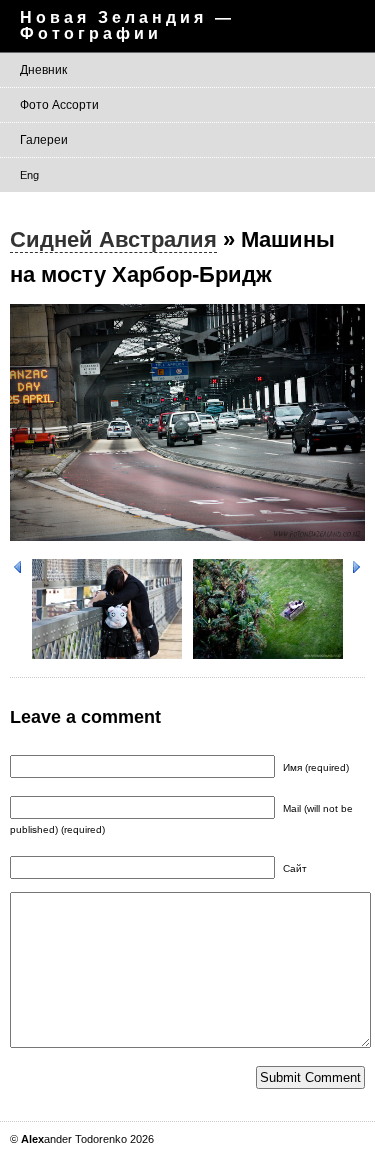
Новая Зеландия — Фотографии (127, 25)
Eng (29, 175)
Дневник (43, 70)
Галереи (44, 140)
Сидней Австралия (113, 239)
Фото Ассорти (59, 105)
